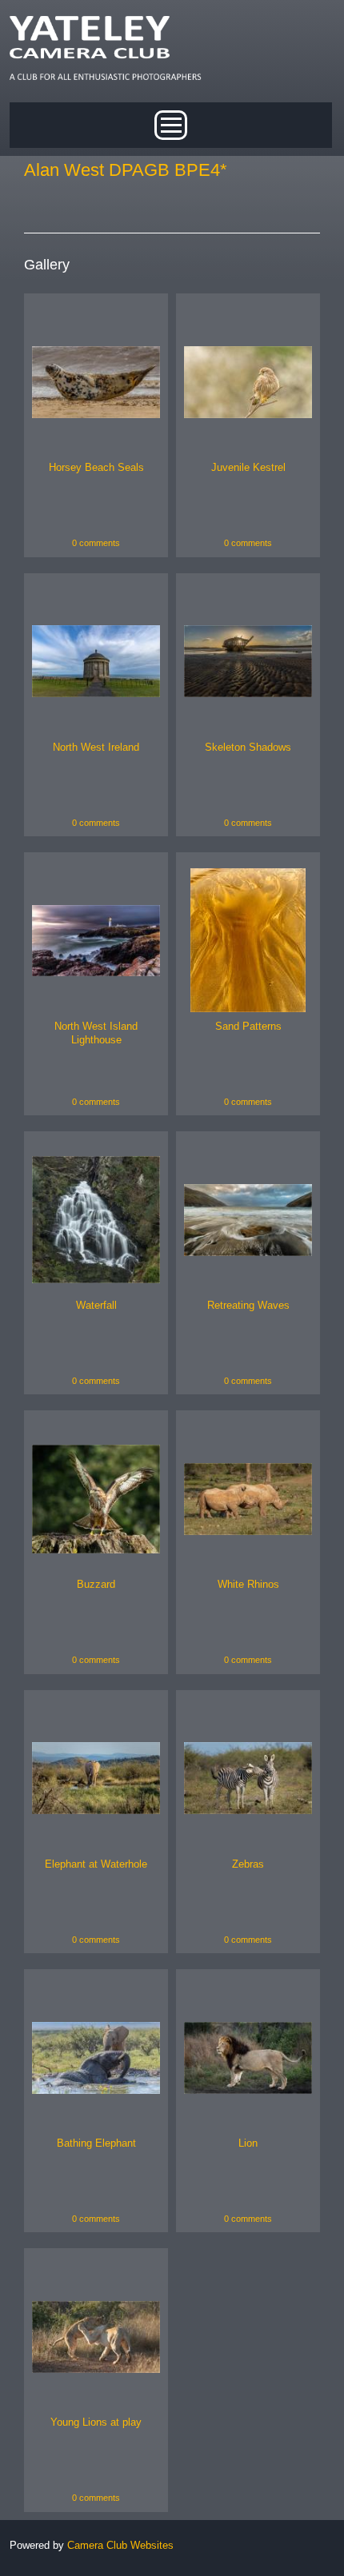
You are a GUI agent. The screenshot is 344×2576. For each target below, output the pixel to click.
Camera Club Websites (120, 2545)
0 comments (96, 543)
